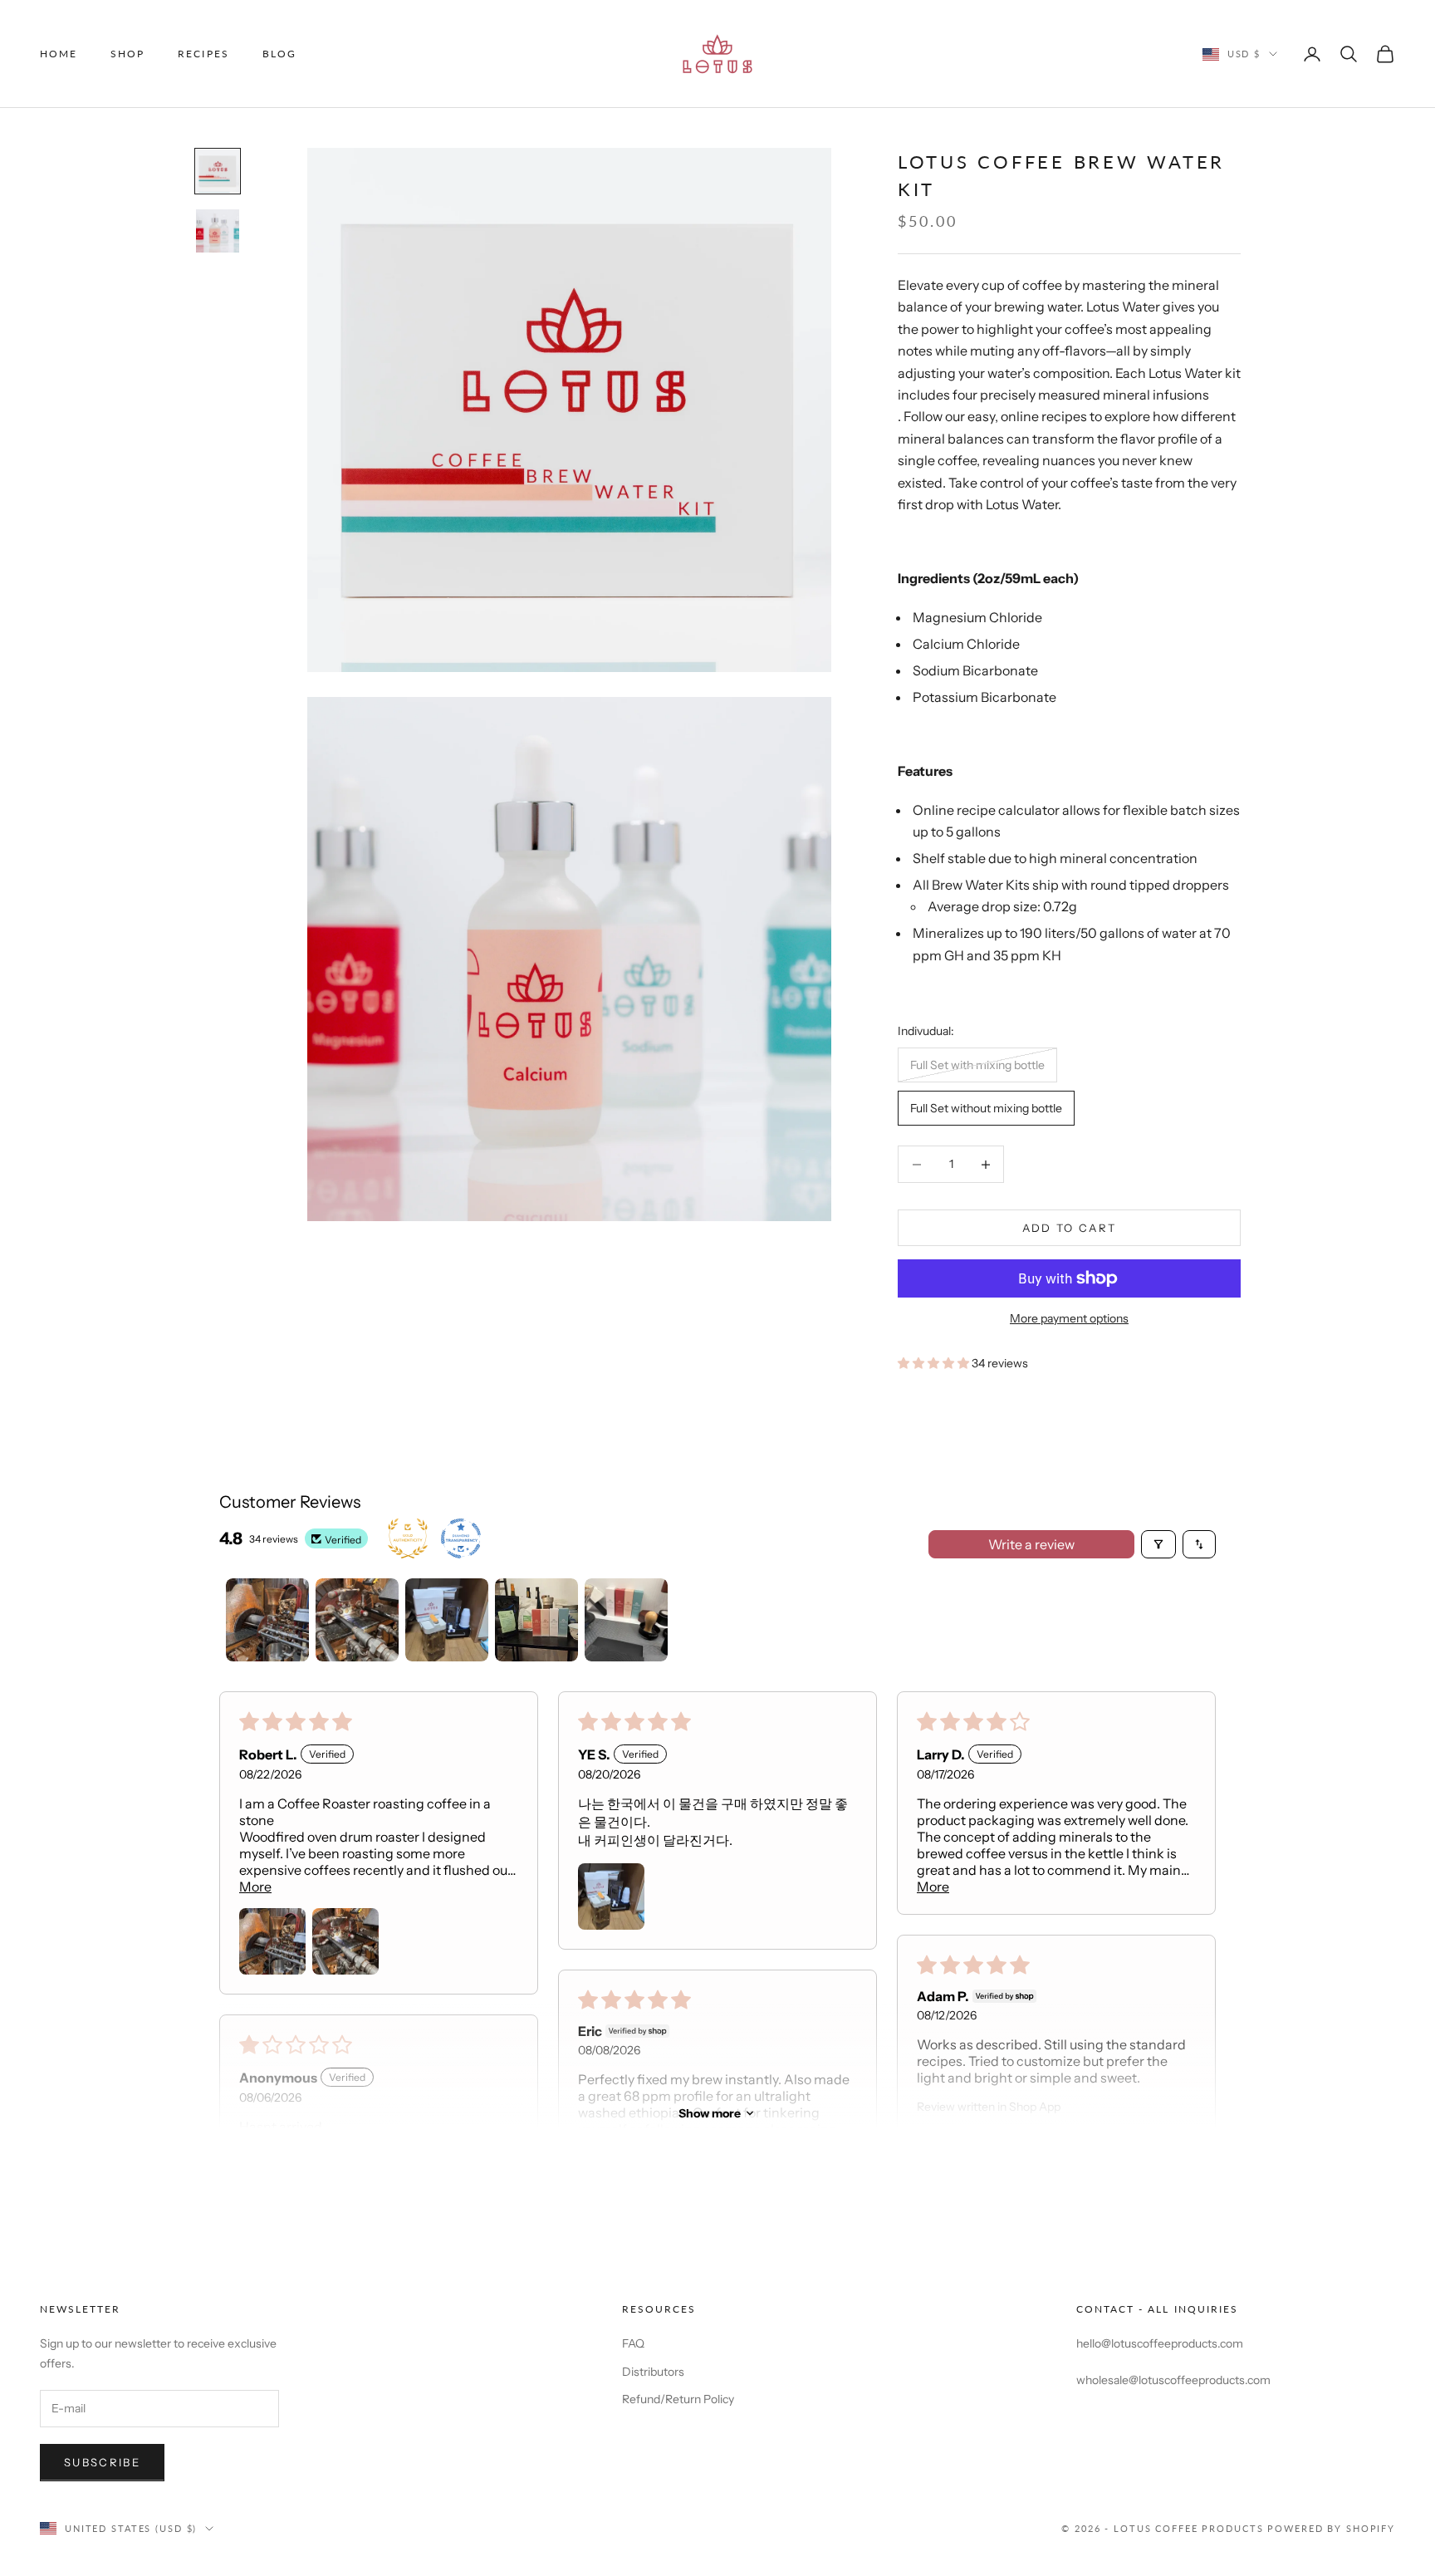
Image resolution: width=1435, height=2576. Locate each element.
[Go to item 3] (447, 1620)
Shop (127, 54)
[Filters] (1158, 1544)
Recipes (203, 54)
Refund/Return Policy (678, 2399)
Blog (279, 54)
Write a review (1031, 1544)
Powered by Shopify (1331, 2528)
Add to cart (1070, 1228)
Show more (710, 2113)
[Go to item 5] (626, 1620)
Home (59, 54)
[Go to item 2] (218, 231)
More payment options (1069, 1318)
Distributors (653, 2372)
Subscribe (102, 2462)
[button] (935, 1363)
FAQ (633, 2343)
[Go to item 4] (536, 1620)
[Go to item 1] (218, 171)
